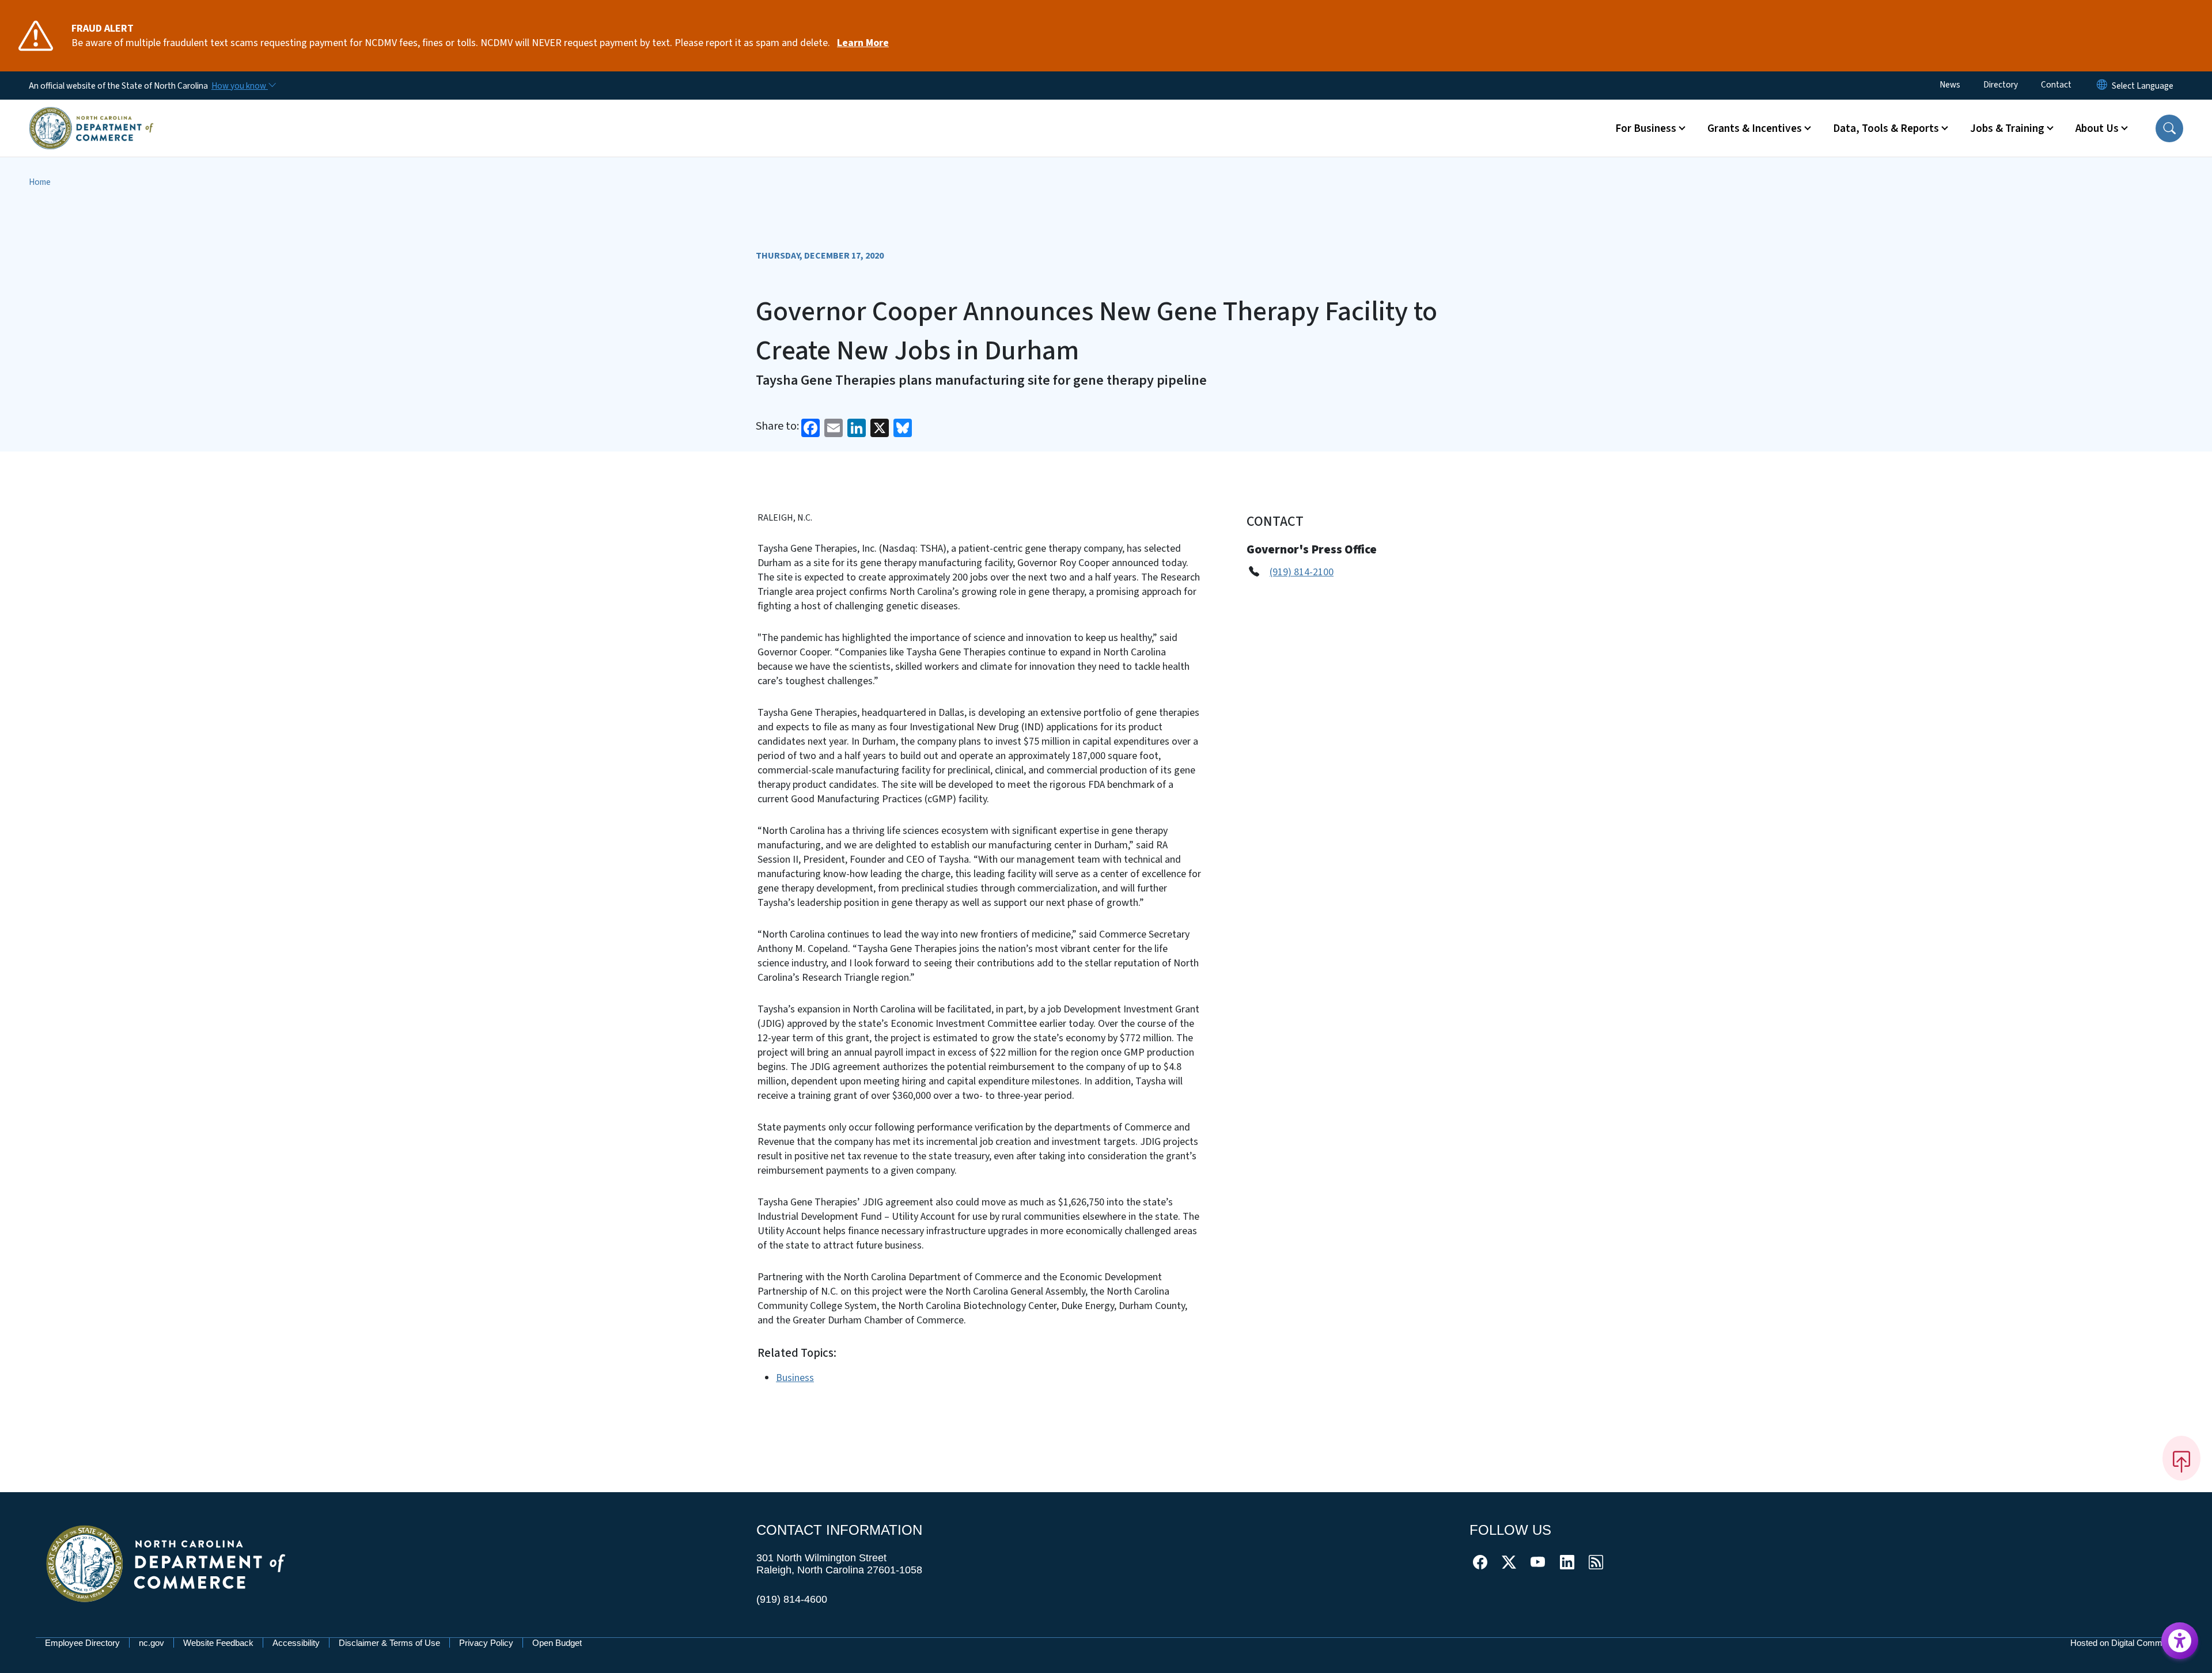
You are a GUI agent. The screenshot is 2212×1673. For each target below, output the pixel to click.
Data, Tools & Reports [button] (1886, 128)
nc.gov (151, 1643)
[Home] (91, 115)
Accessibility (296, 1643)
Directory (2001, 85)
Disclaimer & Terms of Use (389, 1643)
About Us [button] (2097, 128)
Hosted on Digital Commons (2123, 1643)
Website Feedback (218, 1643)
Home (40, 182)
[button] (2169, 128)
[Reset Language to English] (2102, 86)
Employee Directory (82, 1643)
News (1950, 85)
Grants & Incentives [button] (1755, 128)
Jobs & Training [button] (2007, 128)
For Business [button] (1646, 128)
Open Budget (557, 1643)
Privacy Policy (486, 1643)
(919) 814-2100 (1302, 572)
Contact (2056, 85)
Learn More (863, 43)
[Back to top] (2181, 1458)
